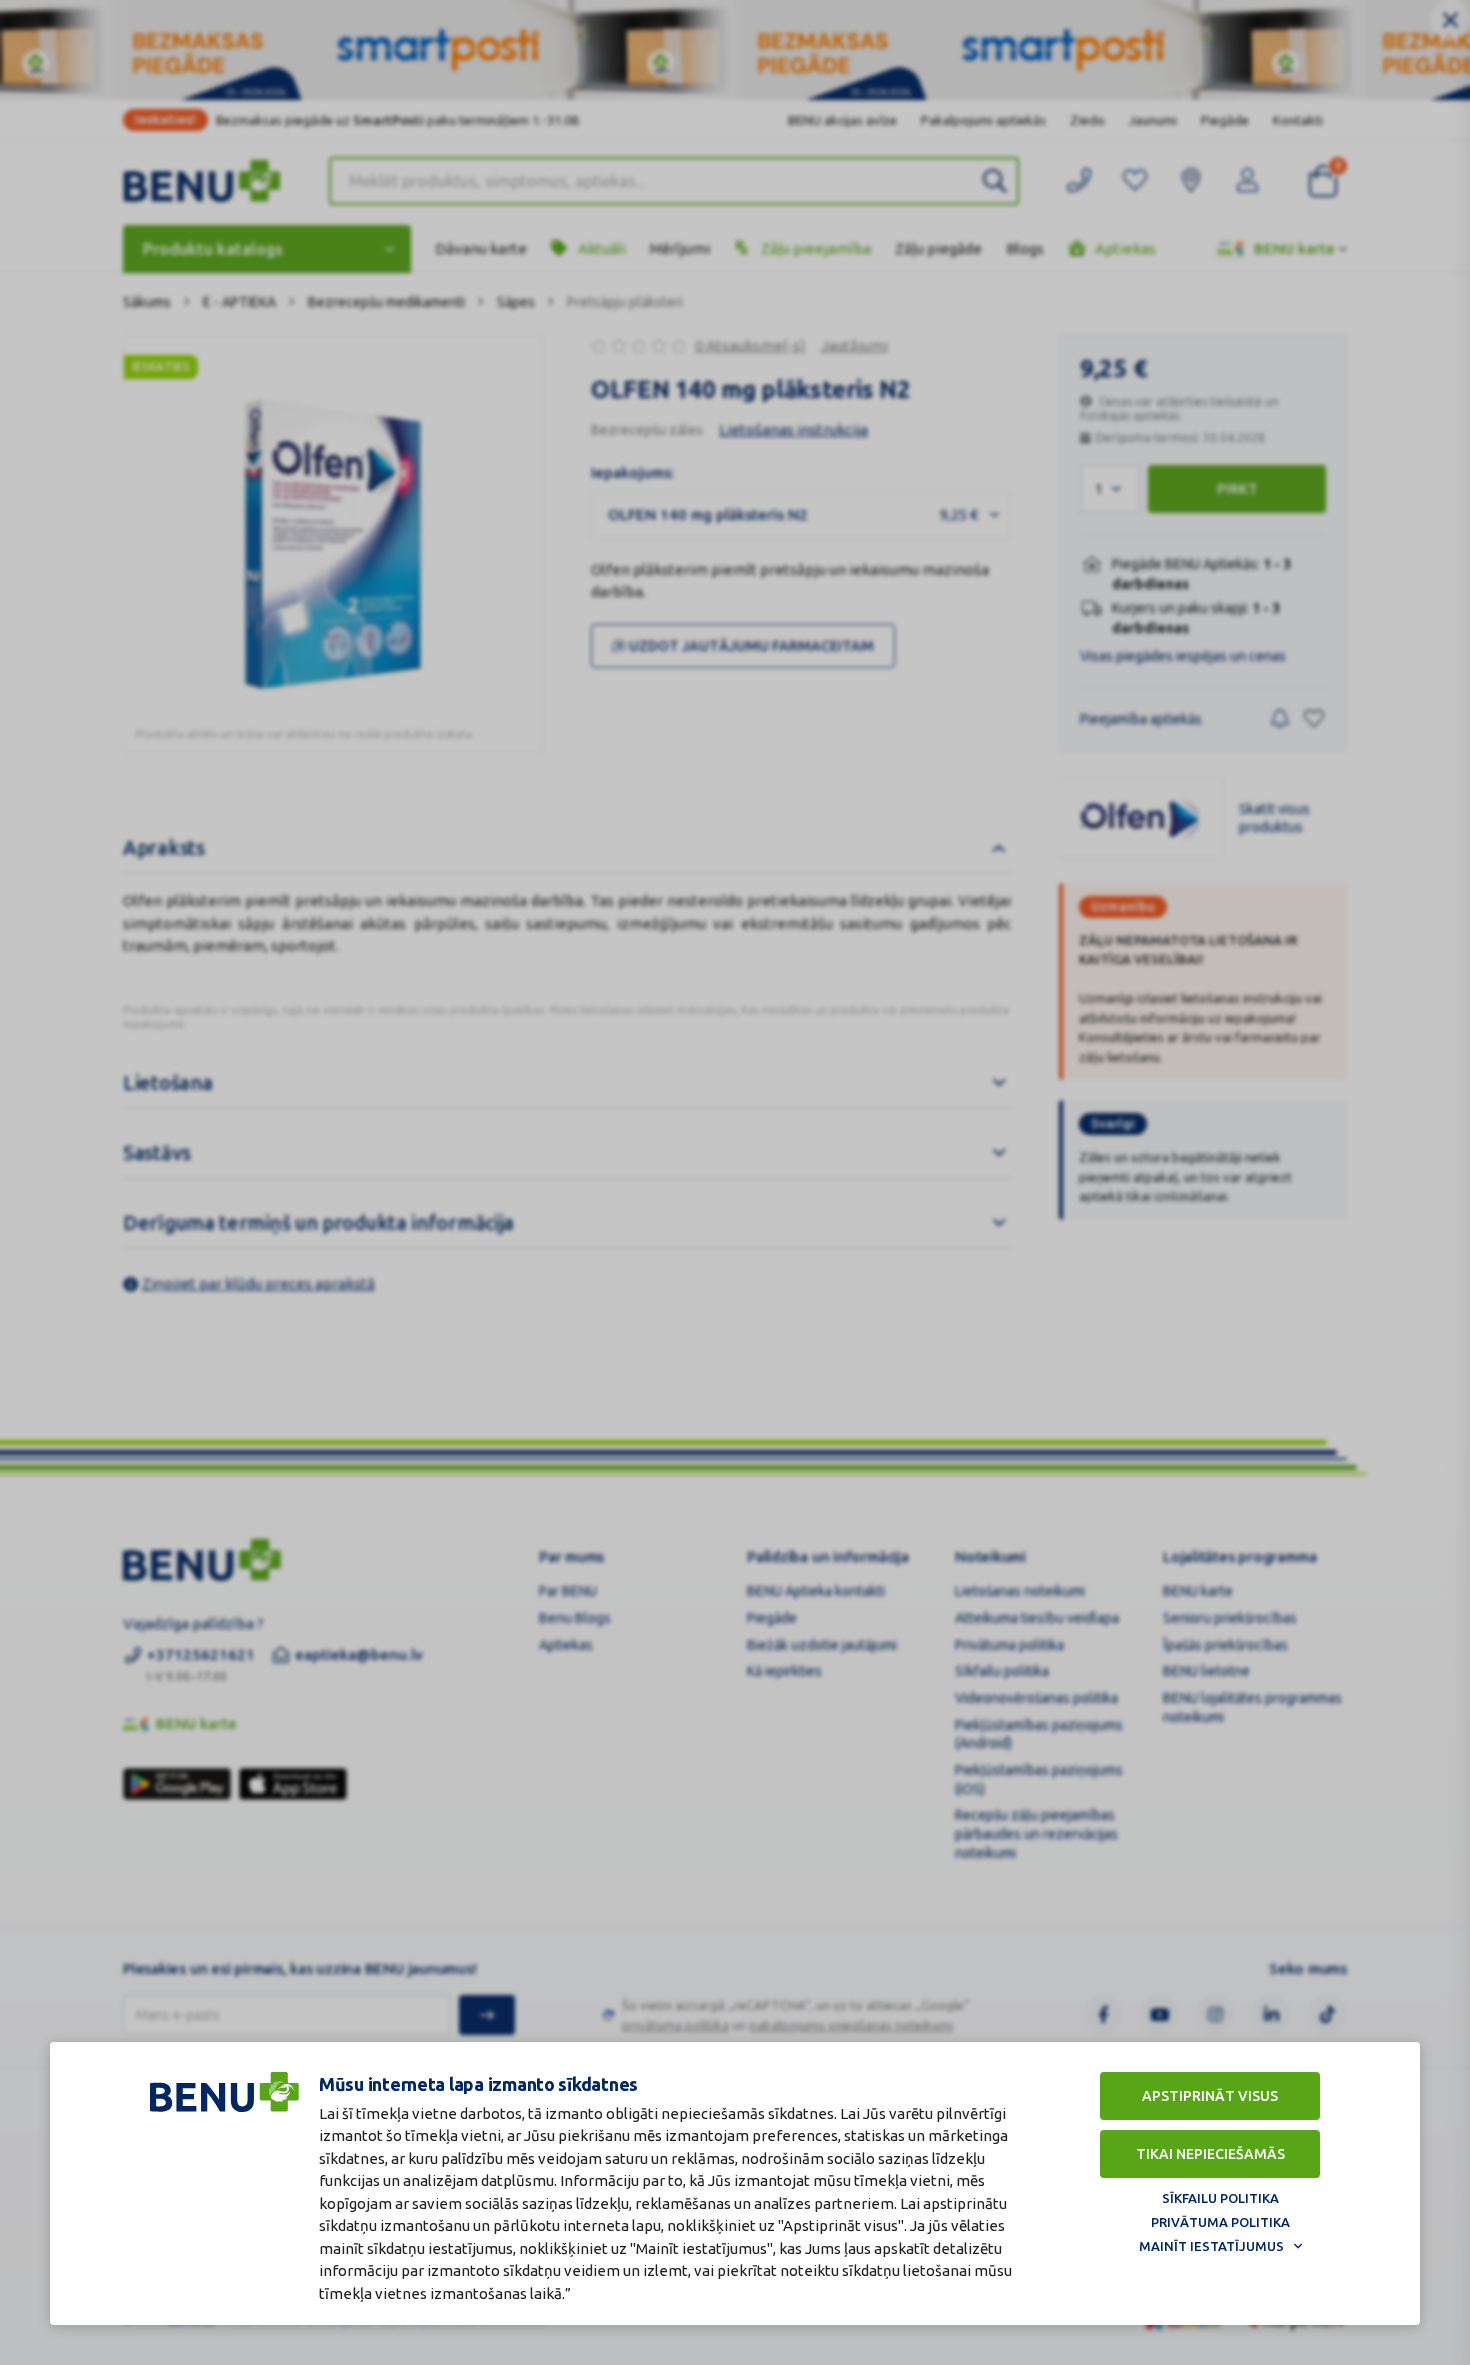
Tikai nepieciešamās (1210, 2154)
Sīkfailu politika (1220, 2198)
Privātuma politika (1220, 2222)
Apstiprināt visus (1210, 2096)
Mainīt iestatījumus (1211, 2246)
